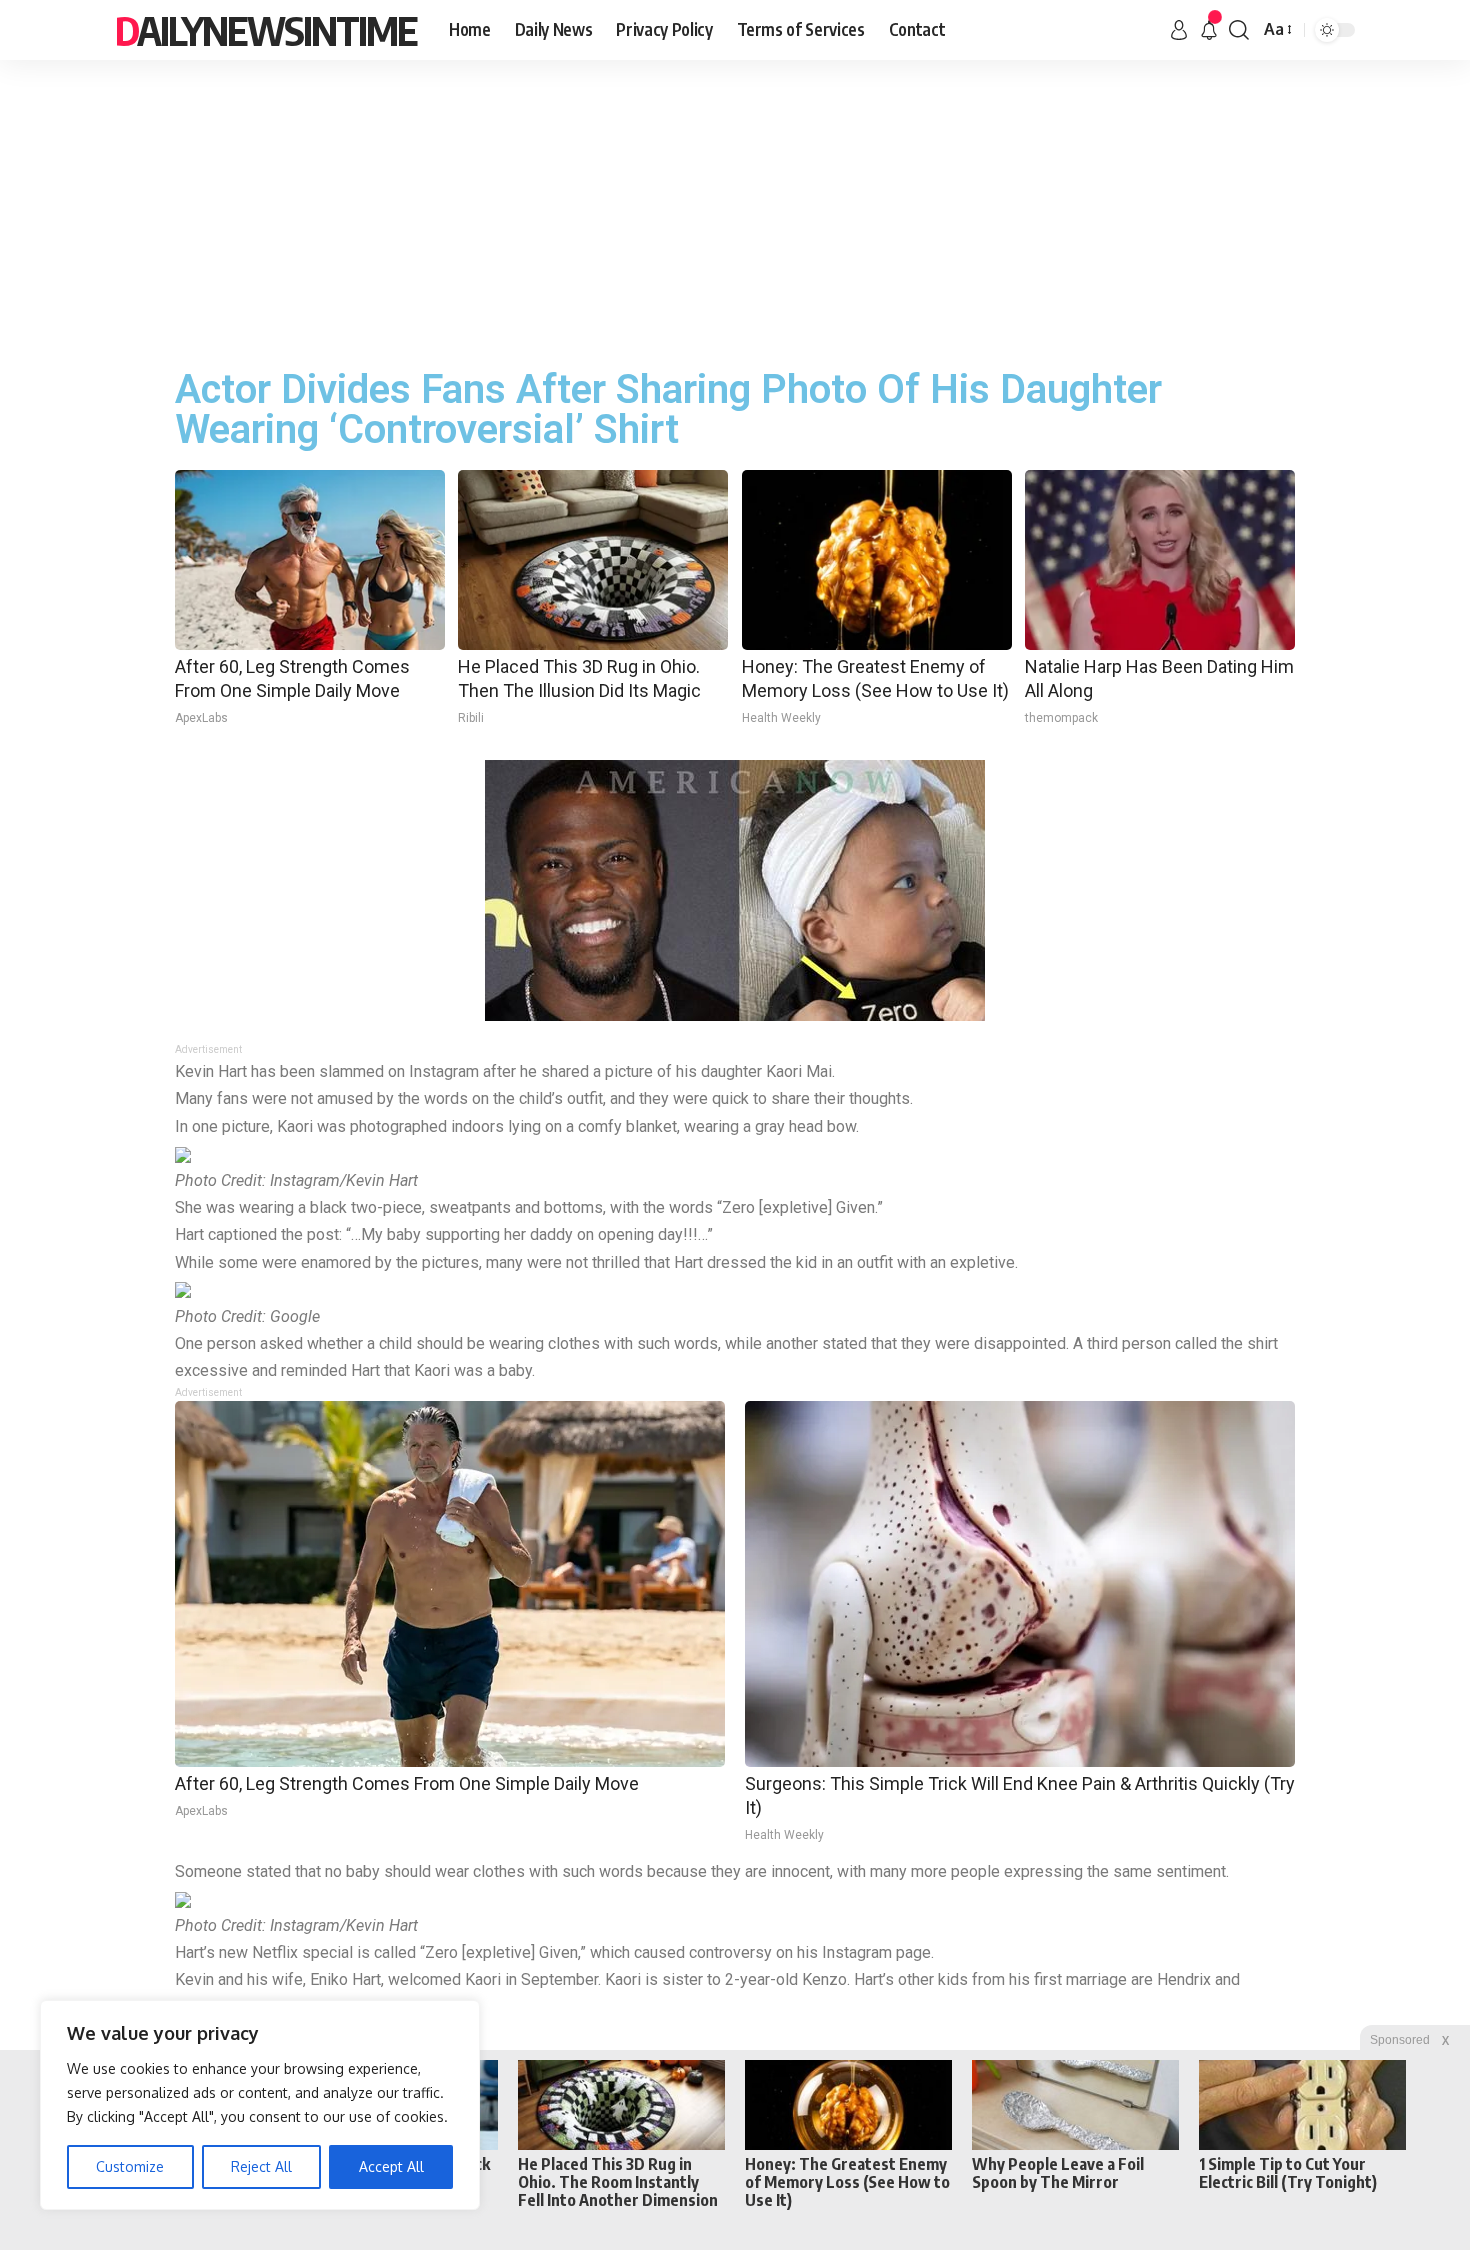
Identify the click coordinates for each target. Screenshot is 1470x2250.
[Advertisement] (735, 210)
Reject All (261, 2166)
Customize (130, 2166)
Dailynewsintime (266, 30)
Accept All (391, 2166)
